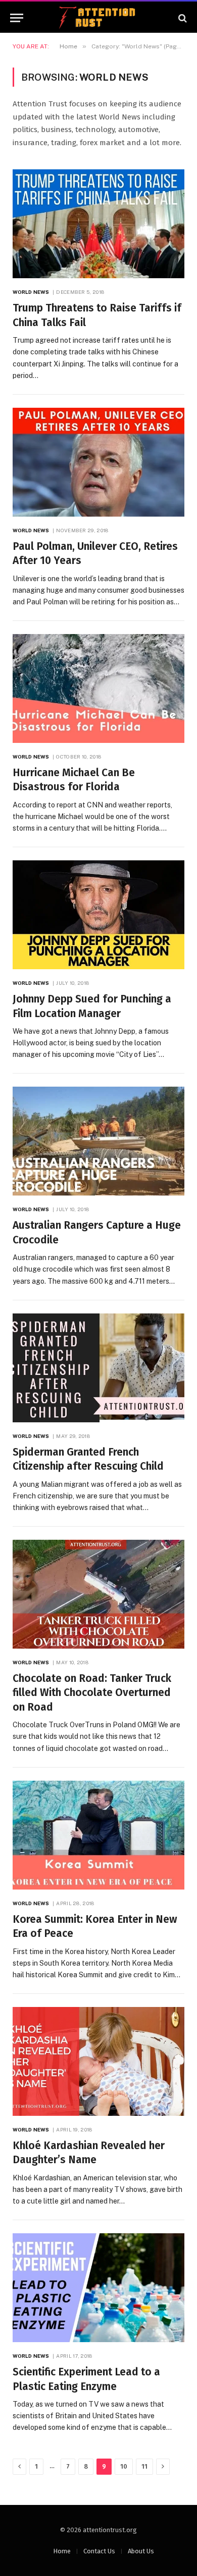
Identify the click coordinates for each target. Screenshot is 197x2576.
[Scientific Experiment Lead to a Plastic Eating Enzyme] (98, 2288)
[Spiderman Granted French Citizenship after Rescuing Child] (98, 1368)
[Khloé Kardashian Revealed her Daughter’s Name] (98, 2061)
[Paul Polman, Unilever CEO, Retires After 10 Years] (98, 462)
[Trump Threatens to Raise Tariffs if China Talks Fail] (98, 224)
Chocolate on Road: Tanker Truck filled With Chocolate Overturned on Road (92, 1693)
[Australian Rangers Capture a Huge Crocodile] (98, 1141)
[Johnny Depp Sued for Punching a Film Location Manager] (98, 915)
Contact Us (99, 2551)
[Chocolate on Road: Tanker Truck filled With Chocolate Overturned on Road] (98, 1594)
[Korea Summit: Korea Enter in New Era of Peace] (98, 1835)
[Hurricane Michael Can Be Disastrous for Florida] (98, 688)
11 (144, 2466)
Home (62, 2551)
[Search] (182, 18)
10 (124, 2466)
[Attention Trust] (98, 18)
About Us (141, 2551)
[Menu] (17, 18)
